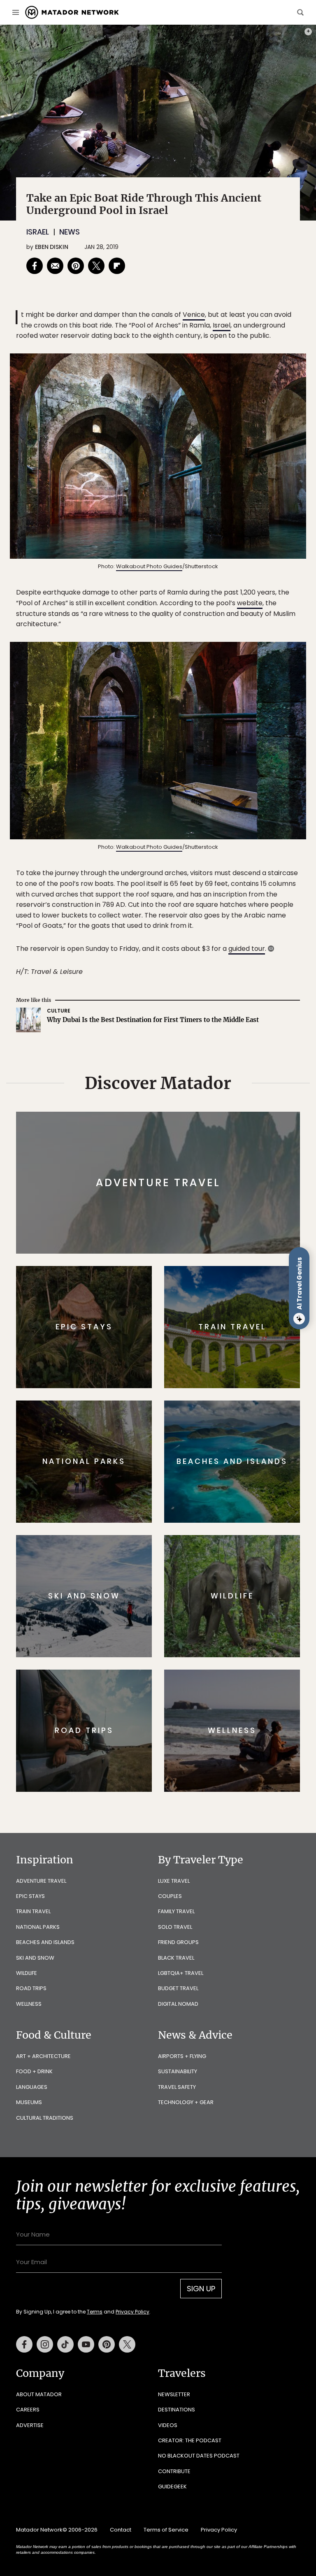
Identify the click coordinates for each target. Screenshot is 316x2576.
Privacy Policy (207, 1340)
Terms (170, 1340)
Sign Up (240, 1319)
